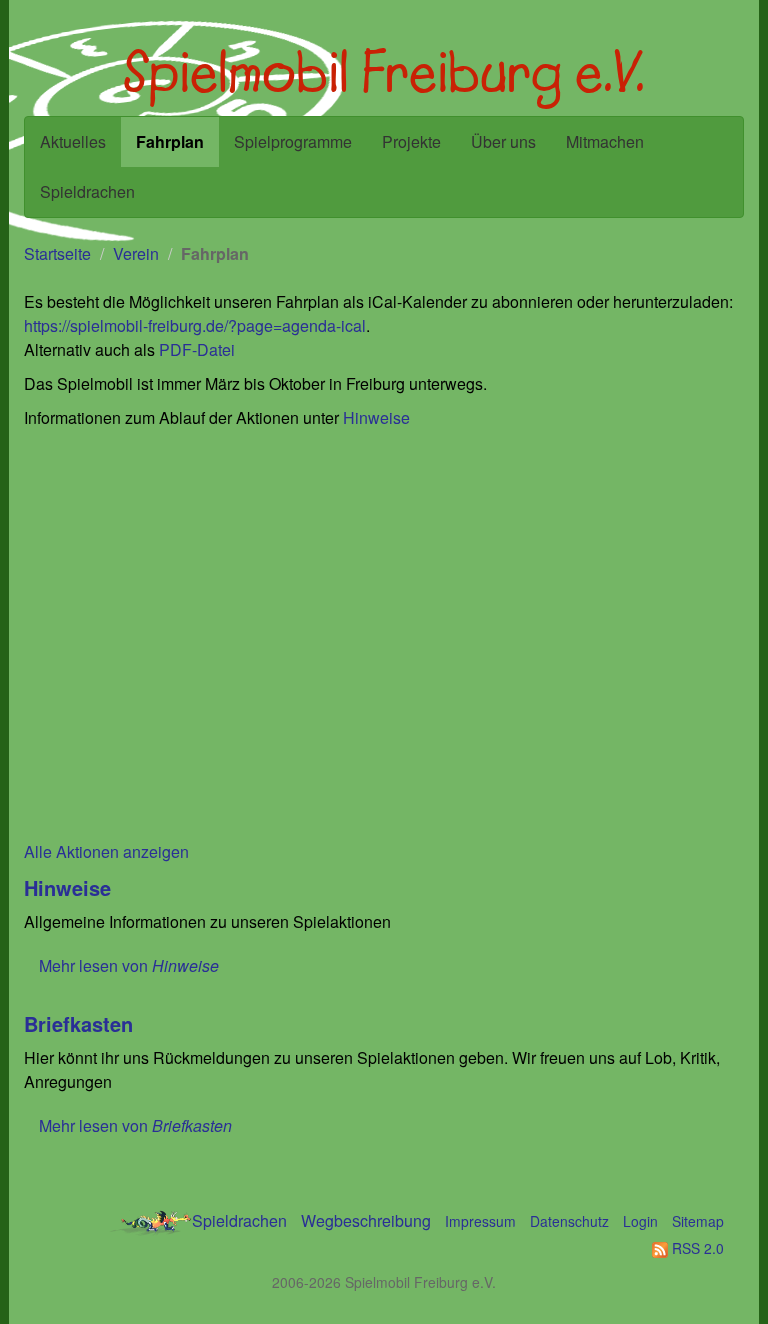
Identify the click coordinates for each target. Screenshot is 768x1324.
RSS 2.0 (696, 1248)
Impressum (480, 1221)
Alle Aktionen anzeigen (106, 851)
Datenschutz (569, 1221)
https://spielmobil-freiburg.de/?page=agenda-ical (195, 325)
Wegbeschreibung (366, 1220)
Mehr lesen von (129, 965)
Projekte (411, 141)
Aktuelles (73, 141)
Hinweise (376, 417)
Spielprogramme (293, 141)
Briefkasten (78, 1023)
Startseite (57, 253)
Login (640, 1221)
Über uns (503, 141)
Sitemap (698, 1221)
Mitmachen (605, 141)
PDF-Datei (197, 349)
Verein (136, 253)
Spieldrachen (87, 191)
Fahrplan (170, 141)
